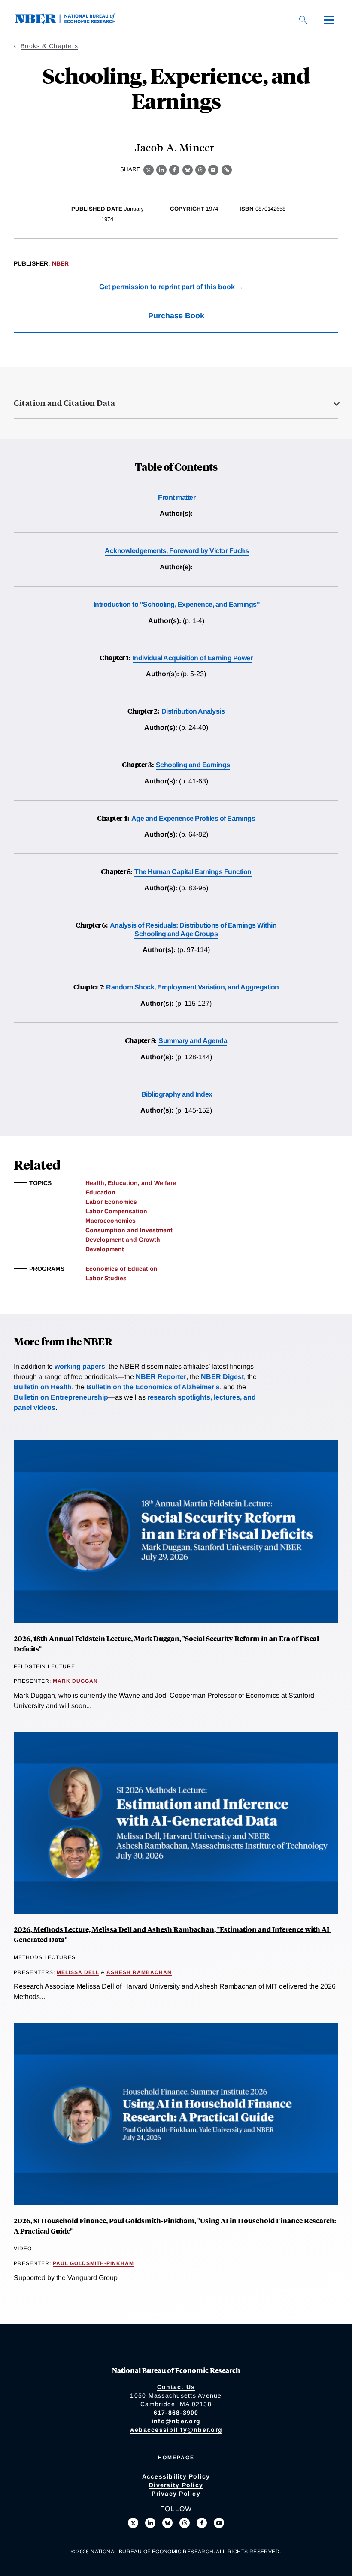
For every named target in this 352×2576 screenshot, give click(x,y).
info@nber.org (176, 2421)
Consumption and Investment (129, 1230)
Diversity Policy (176, 2485)
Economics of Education (121, 1269)
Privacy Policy (176, 2494)
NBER (60, 263)
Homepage (176, 2458)
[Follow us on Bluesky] (167, 2523)
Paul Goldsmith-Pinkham (93, 2263)
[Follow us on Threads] (185, 2523)
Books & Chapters (49, 46)
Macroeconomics (111, 1221)
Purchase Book (176, 316)
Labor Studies (106, 1278)
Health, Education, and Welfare (131, 1183)
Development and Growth (123, 1240)
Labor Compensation (116, 1211)
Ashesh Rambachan (139, 1972)
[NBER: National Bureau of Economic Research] (72, 21)
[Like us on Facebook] (202, 2523)
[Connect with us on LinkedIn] (150, 2523)
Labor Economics (111, 1202)
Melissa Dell (78, 1972)
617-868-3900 (176, 2413)
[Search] (303, 20)
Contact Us (176, 2387)
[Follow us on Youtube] (219, 2523)
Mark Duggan (75, 1681)
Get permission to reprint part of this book (167, 287)
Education (100, 1192)
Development (105, 1249)
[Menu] (329, 20)
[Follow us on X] (133, 2523)
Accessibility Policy (176, 2476)
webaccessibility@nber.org (176, 2430)
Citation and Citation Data (64, 403)
